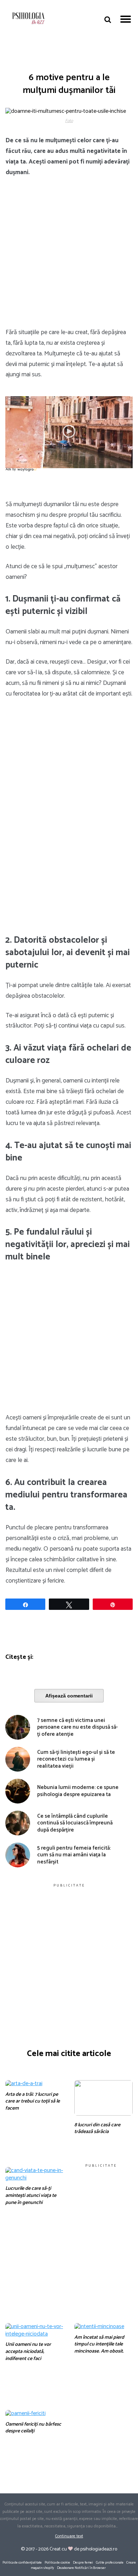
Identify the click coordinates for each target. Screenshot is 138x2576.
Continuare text (69, 2536)
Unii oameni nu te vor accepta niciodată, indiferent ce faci (28, 2351)
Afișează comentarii (69, 1696)
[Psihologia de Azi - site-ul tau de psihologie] (28, 19)
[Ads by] (28, 472)
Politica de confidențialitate (22, 2563)
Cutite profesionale (110, 2563)
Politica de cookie (57, 2563)
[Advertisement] (69, 256)
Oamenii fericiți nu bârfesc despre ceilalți (33, 2428)
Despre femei (83, 2563)
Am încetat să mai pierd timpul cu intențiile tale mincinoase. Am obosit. (99, 2344)
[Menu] (126, 18)
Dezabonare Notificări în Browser (81, 2568)
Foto (69, 121)
